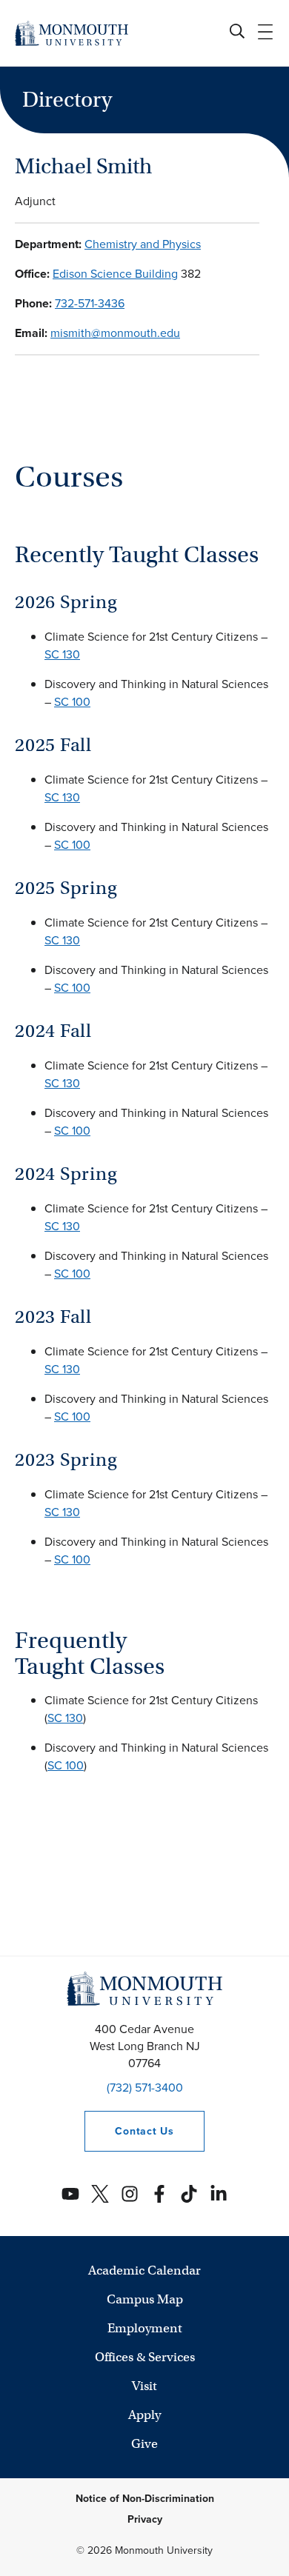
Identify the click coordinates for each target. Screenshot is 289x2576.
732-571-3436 (90, 303)
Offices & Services (145, 2357)
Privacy (145, 2519)
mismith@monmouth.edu (115, 333)
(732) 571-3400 (145, 2088)
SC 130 (62, 654)
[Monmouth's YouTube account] (70, 2194)
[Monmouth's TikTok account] (189, 2194)
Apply (144, 2415)
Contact (129, 2131)
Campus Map (145, 2299)
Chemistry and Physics (143, 244)
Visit (144, 2386)
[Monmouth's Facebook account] (159, 2194)
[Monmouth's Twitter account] (100, 2194)
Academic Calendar (144, 2270)
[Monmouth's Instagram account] (130, 2194)
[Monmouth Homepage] (72, 33)
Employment (145, 2328)
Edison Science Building (115, 274)
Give (144, 2444)
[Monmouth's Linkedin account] (219, 2194)
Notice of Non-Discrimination (145, 2499)
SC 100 (72, 702)
